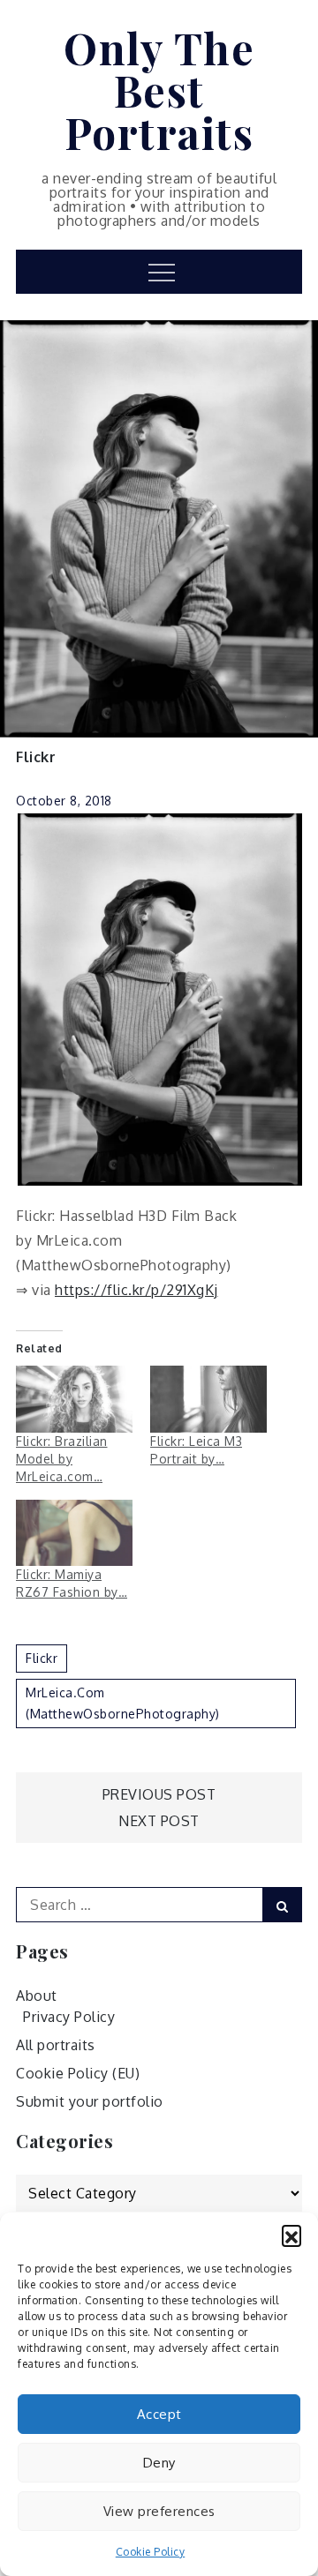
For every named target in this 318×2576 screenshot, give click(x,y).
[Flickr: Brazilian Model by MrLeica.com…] (74, 1399)
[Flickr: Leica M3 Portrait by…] (208, 1399)
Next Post (159, 1821)
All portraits (56, 2045)
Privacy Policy (69, 2017)
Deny (159, 2463)
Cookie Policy (151, 2552)
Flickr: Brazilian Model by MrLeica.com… (62, 1459)
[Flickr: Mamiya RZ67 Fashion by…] (74, 1533)
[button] (291, 2235)
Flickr (36, 757)
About (37, 1996)
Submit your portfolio (90, 2101)
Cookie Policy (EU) (78, 2073)
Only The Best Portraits (159, 90)
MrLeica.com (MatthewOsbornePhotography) (123, 1703)
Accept (159, 2414)
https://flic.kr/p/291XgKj (136, 1290)
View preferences (159, 2511)
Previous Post (159, 1794)
